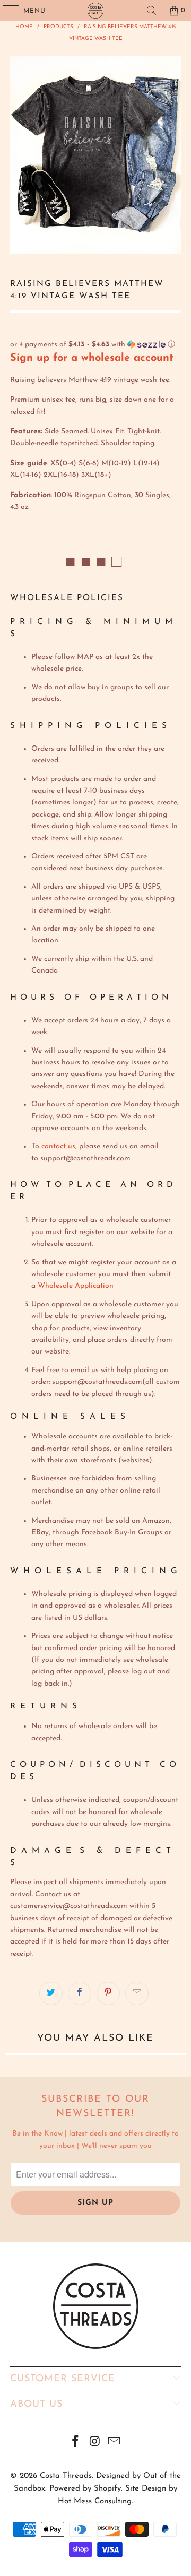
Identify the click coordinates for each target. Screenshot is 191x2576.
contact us (58, 1146)
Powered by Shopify (85, 2489)
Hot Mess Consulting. (95, 2501)
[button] (95, 345)
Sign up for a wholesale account (92, 358)
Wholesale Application (76, 1286)
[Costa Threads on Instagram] (95, 2443)
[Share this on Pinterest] (108, 1993)
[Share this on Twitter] (51, 1993)
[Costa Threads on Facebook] (75, 2443)
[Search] (152, 11)
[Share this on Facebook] (80, 1993)
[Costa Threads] (95, 11)
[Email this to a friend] (137, 1993)
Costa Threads (66, 2476)
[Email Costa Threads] (115, 2443)
